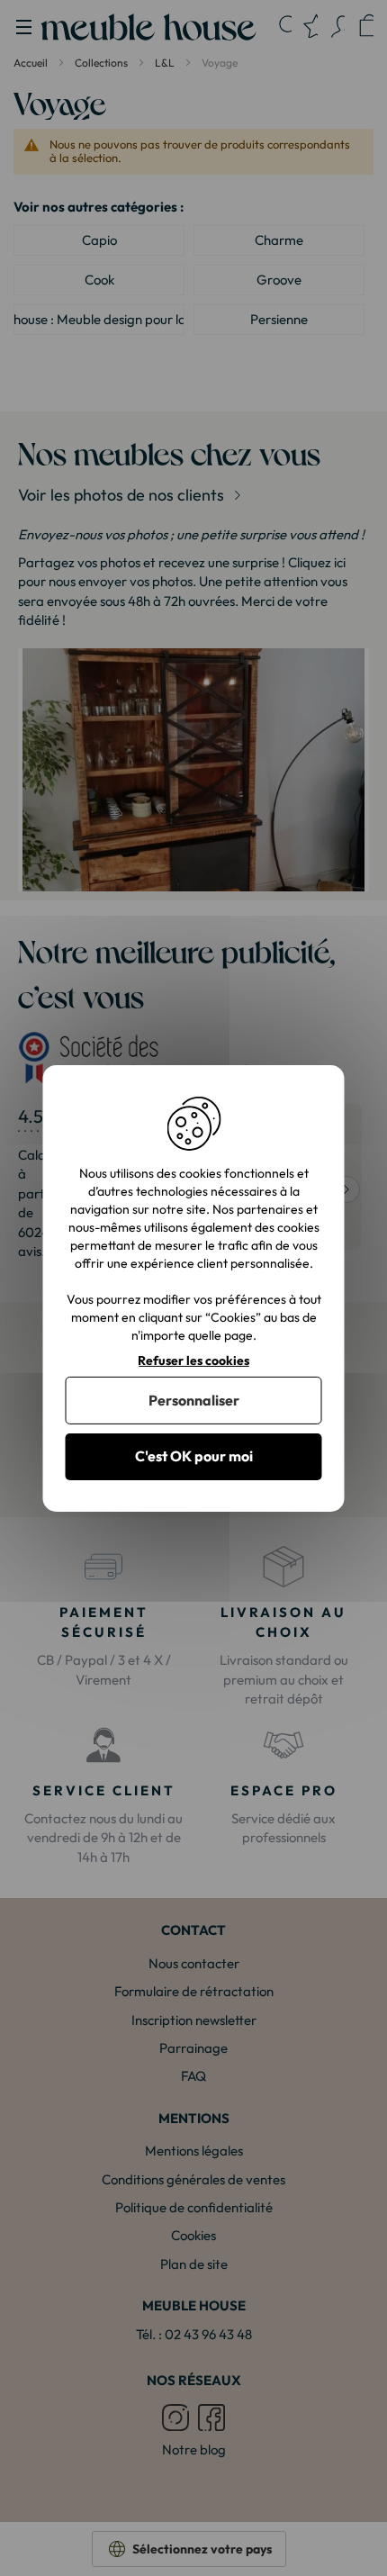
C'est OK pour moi (194, 1456)
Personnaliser (194, 1400)
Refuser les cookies (193, 1360)
